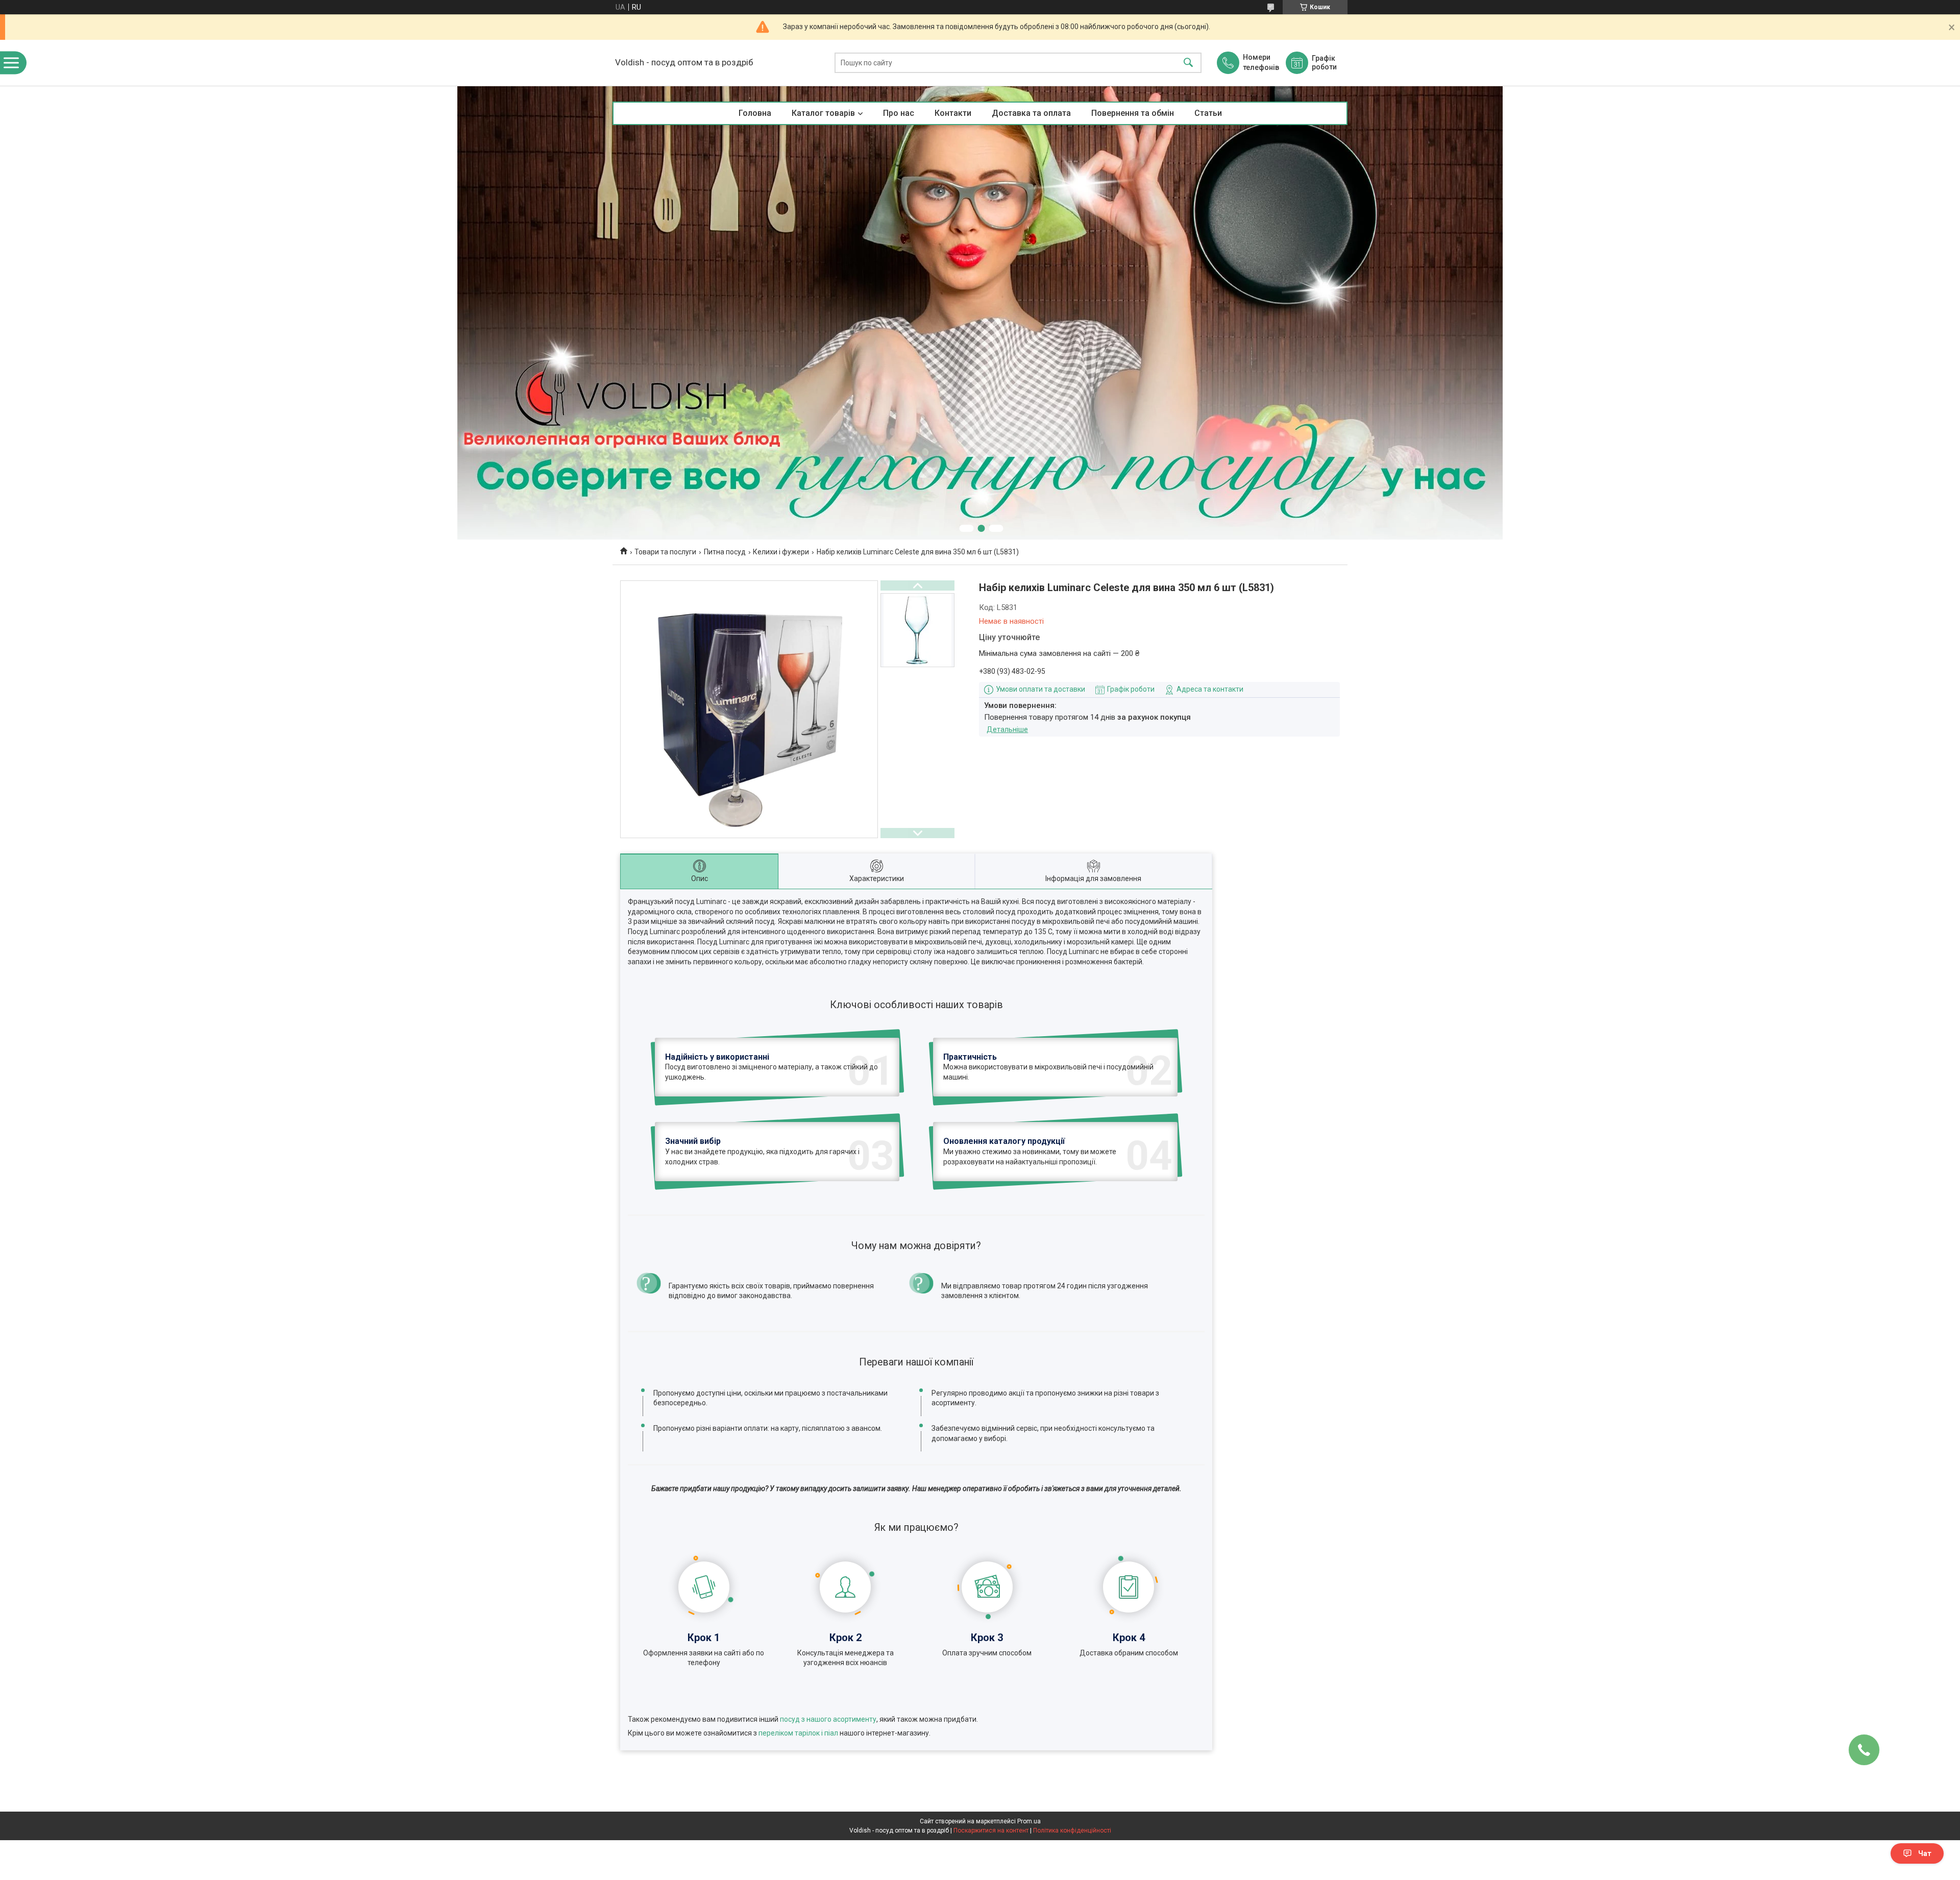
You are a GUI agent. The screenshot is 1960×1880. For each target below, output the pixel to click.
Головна (755, 113)
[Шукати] (1188, 63)
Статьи (1208, 113)
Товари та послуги (665, 552)
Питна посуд (725, 552)
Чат (1925, 1853)
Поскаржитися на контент (991, 1830)
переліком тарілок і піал (798, 1733)
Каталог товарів (823, 113)
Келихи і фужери (781, 552)
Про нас (899, 113)
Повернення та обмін (1133, 113)
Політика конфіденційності (1072, 1830)
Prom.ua (1029, 1821)
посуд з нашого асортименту (828, 1719)
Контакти (953, 113)
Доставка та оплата (1031, 113)
